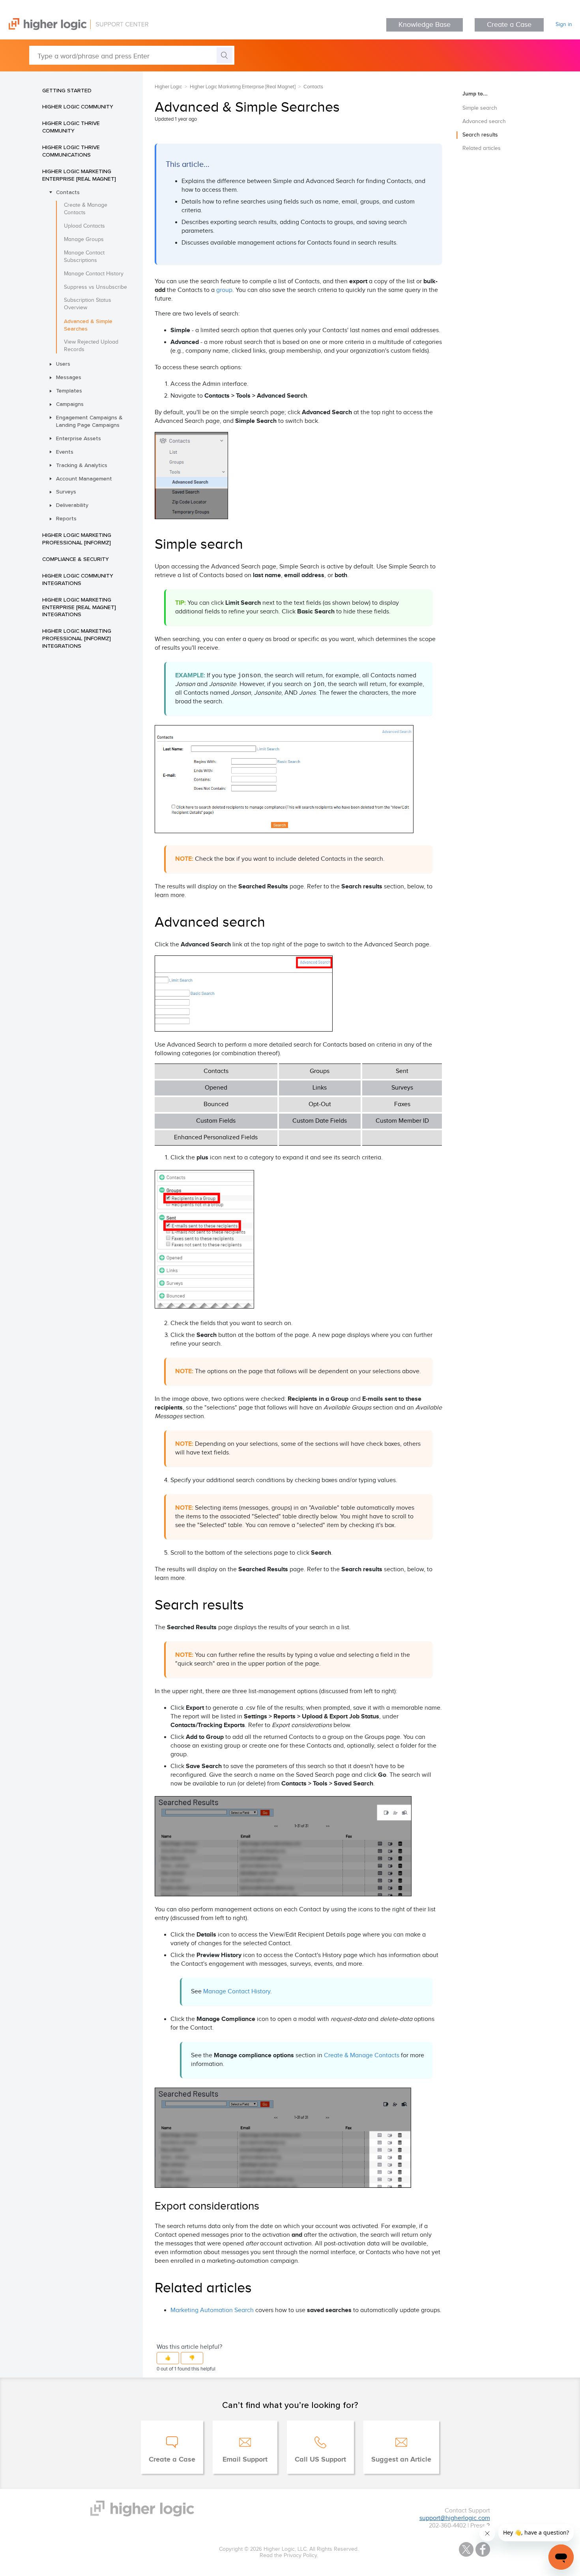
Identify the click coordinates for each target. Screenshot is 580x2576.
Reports (66, 518)
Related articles (482, 148)
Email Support (245, 2460)
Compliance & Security (76, 559)
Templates (69, 391)
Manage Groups (84, 239)
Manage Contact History (94, 274)
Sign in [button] (564, 24)
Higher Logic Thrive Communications (71, 151)
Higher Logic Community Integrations (78, 579)
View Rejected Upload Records (91, 346)
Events (65, 452)
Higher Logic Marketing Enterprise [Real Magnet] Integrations (79, 607)
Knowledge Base (425, 25)
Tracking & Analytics (82, 465)
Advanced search (484, 122)
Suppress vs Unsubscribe (95, 287)
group (224, 290)
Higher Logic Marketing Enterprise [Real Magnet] (79, 175)
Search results (480, 135)
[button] (168, 2358)
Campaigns (70, 404)
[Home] (74, 28)
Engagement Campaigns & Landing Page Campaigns (89, 421)
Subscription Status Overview (88, 304)
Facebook (483, 2549)
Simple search (480, 108)
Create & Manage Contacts (86, 209)
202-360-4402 (447, 2526)
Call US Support (320, 2460)
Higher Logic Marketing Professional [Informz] (77, 539)
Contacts (68, 192)
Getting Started (67, 90)
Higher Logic (168, 87)
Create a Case (509, 25)
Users (63, 364)
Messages (69, 377)
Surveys (66, 492)
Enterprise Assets (79, 438)
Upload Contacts (84, 226)
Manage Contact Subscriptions (84, 257)
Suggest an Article (401, 2460)
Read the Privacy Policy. (289, 2555)
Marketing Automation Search (212, 2310)
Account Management (84, 479)
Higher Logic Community (78, 107)
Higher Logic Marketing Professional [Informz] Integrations (77, 638)
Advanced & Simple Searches (88, 325)
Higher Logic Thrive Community (71, 127)
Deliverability (72, 505)
